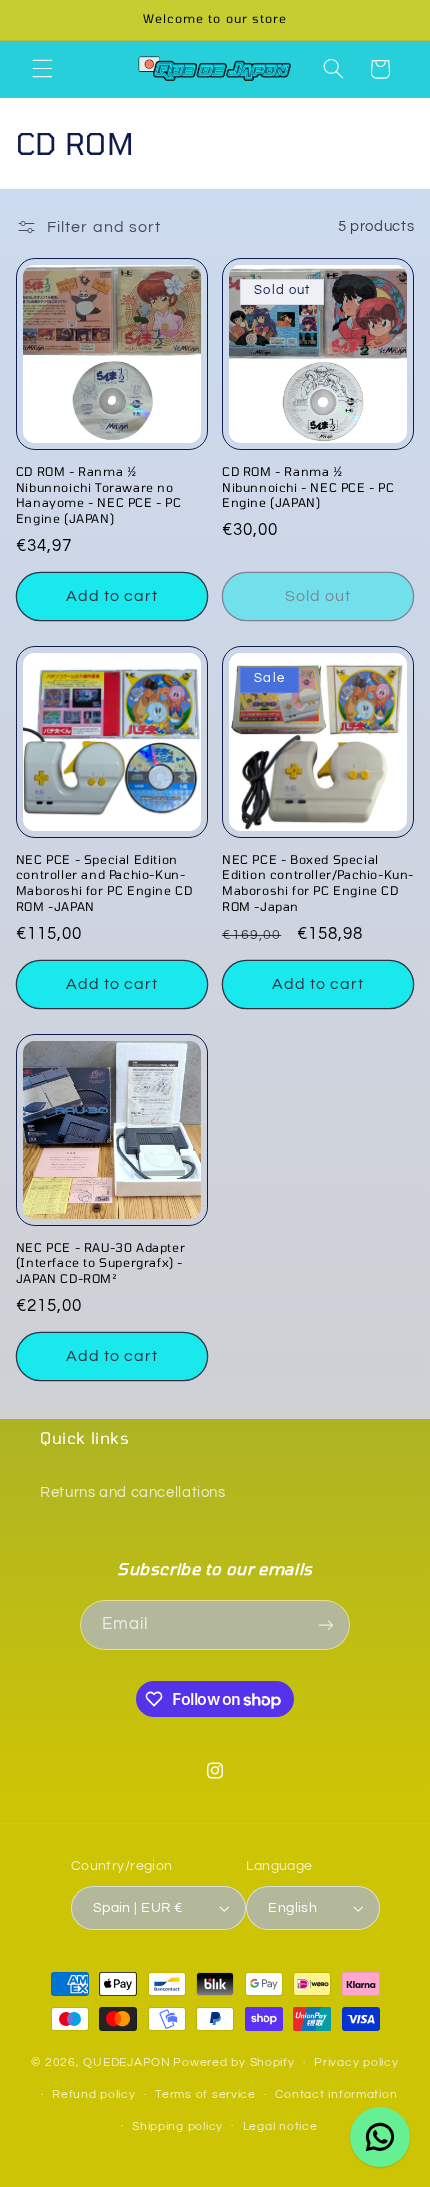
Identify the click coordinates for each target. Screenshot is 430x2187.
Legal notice (280, 2126)
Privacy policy (356, 2062)
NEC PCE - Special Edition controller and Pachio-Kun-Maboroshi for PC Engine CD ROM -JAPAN (104, 882)
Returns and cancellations (133, 1492)
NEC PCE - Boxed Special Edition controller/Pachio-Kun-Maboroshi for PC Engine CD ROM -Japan (318, 882)
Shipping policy (177, 2126)
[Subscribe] (326, 1624)
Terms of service (205, 2094)
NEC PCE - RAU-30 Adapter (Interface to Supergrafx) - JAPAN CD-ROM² (100, 1262)
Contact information (336, 2094)
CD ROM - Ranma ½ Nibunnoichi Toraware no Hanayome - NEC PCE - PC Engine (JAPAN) (99, 494)
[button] (42, 69)
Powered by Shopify (233, 2062)
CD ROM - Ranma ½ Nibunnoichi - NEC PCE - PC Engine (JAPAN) (308, 486)
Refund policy (94, 2094)
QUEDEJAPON (126, 2062)
